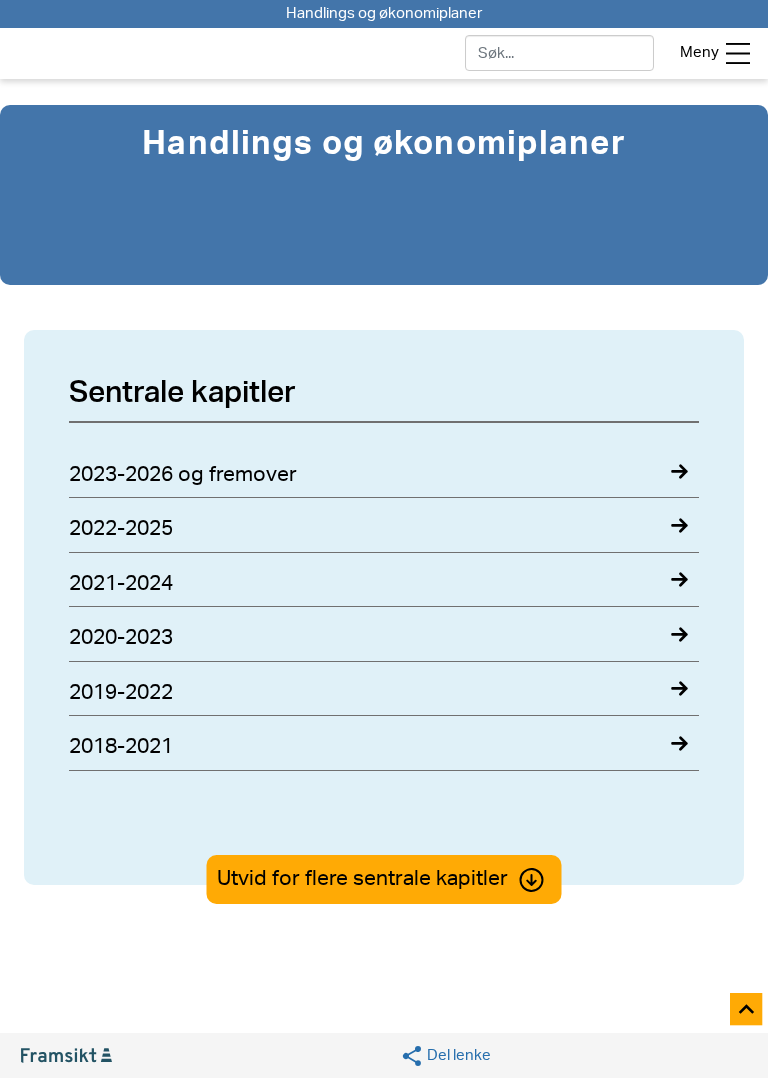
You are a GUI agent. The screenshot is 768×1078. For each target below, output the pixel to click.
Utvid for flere (362, 878)
